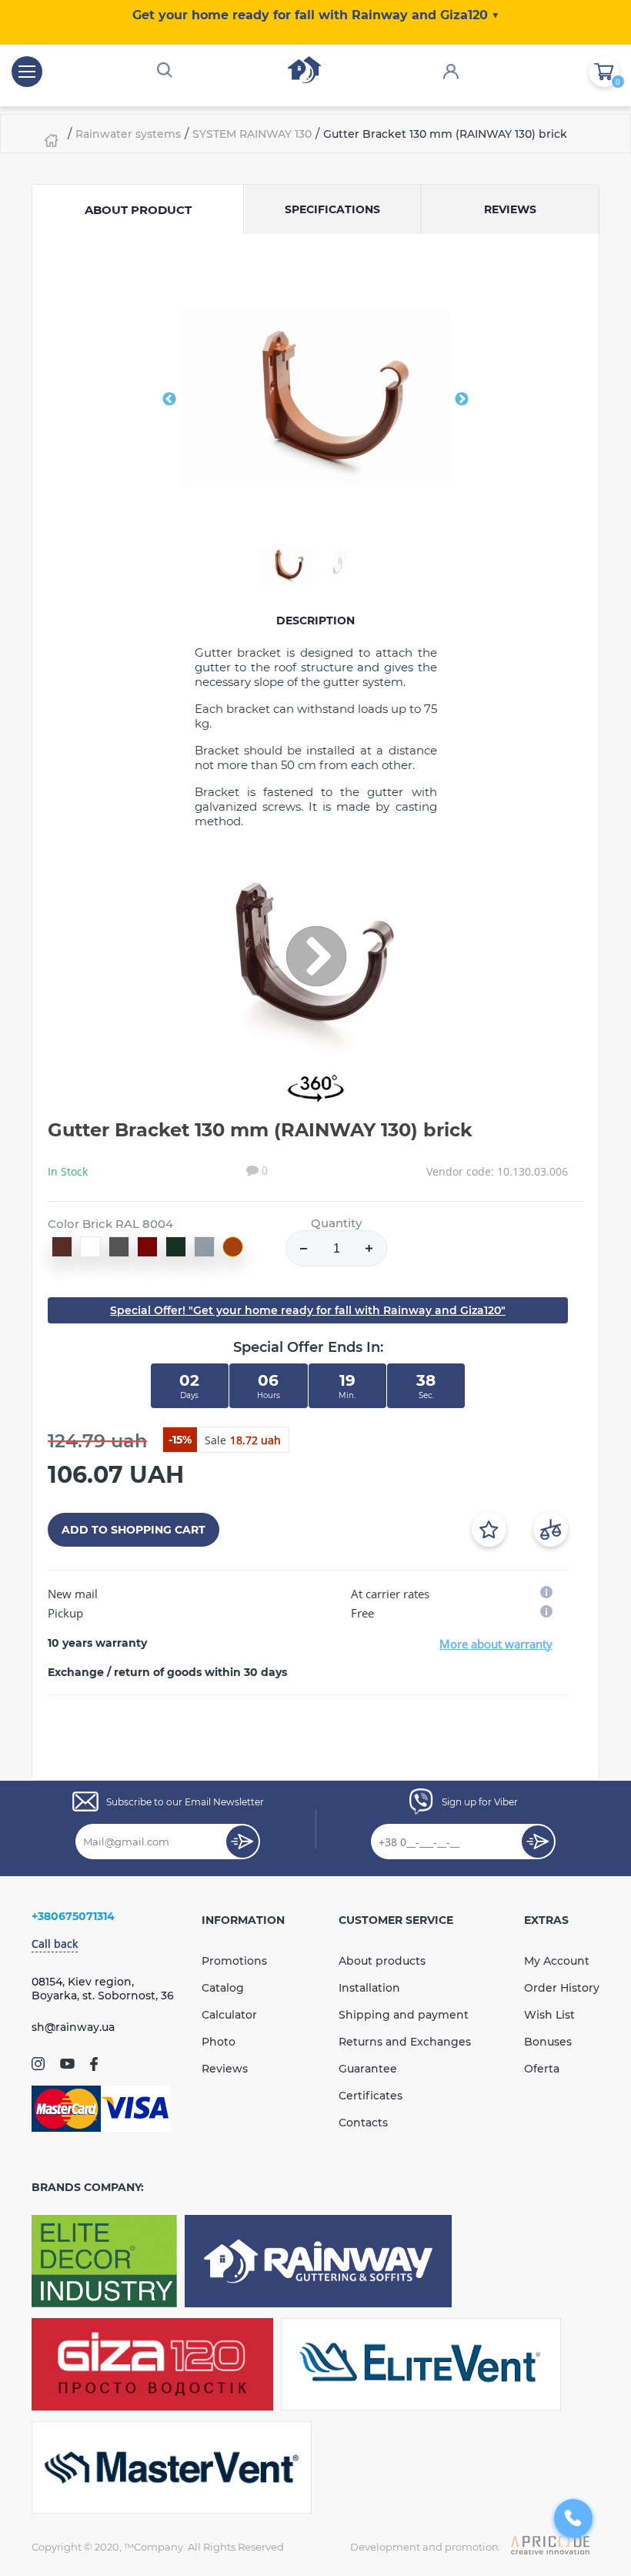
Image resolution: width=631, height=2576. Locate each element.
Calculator (229, 2015)
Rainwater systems (128, 134)
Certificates (371, 2096)
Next (462, 400)
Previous (169, 400)
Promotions (234, 1961)
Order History (562, 1988)
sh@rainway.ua (73, 2027)
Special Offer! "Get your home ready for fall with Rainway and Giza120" (308, 1310)
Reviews (225, 2069)
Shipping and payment (404, 2015)
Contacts (363, 2123)
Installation (369, 1988)
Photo (219, 2042)
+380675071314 (73, 1916)
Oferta (542, 2069)
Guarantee (368, 2069)
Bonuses (548, 2042)
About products (382, 1961)
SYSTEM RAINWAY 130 (252, 134)
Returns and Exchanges (405, 2042)
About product (138, 210)
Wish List (549, 2015)
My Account (557, 1961)
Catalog (223, 1988)
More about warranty (496, 1644)
